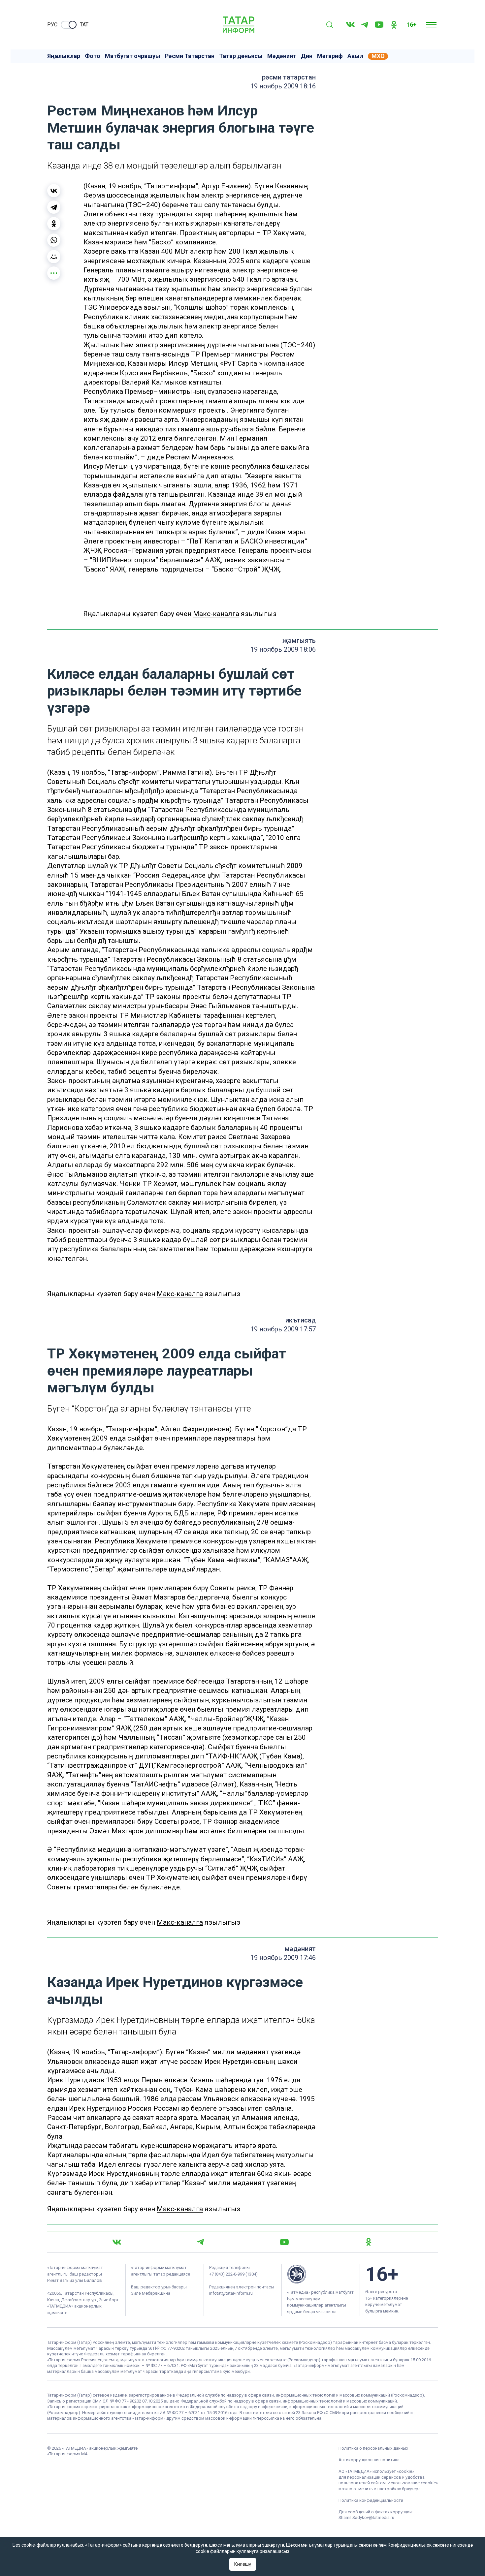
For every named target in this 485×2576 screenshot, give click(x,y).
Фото (93, 56)
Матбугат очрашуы (133, 56)
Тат (84, 25)
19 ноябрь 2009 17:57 (283, 1329)
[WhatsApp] (54, 240)
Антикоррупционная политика (369, 2460)
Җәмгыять (299, 640)
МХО (378, 56)
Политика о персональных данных (373, 2448)
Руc (52, 25)
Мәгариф (330, 56)
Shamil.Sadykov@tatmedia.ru (366, 2517)
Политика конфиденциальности (371, 2500)
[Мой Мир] (54, 257)
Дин (307, 56)
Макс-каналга (216, 614)
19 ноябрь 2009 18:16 (283, 86)
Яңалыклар (64, 56)
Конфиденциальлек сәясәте (418, 2545)
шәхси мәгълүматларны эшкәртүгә (247, 2545)
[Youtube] (379, 25)
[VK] (350, 25)
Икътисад (301, 1320)
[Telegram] (365, 25)
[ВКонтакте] (54, 191)
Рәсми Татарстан (190, 56)
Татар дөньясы (241, 56)
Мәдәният (282, 56)
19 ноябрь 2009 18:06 (283, 649)
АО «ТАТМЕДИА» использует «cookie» (376, 2471)
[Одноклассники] (54, 224)
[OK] (394, 25)
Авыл (355, 56)
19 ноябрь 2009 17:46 (283, 1958)
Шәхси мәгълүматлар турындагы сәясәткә (332, 2545)
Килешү (243, 2564)
